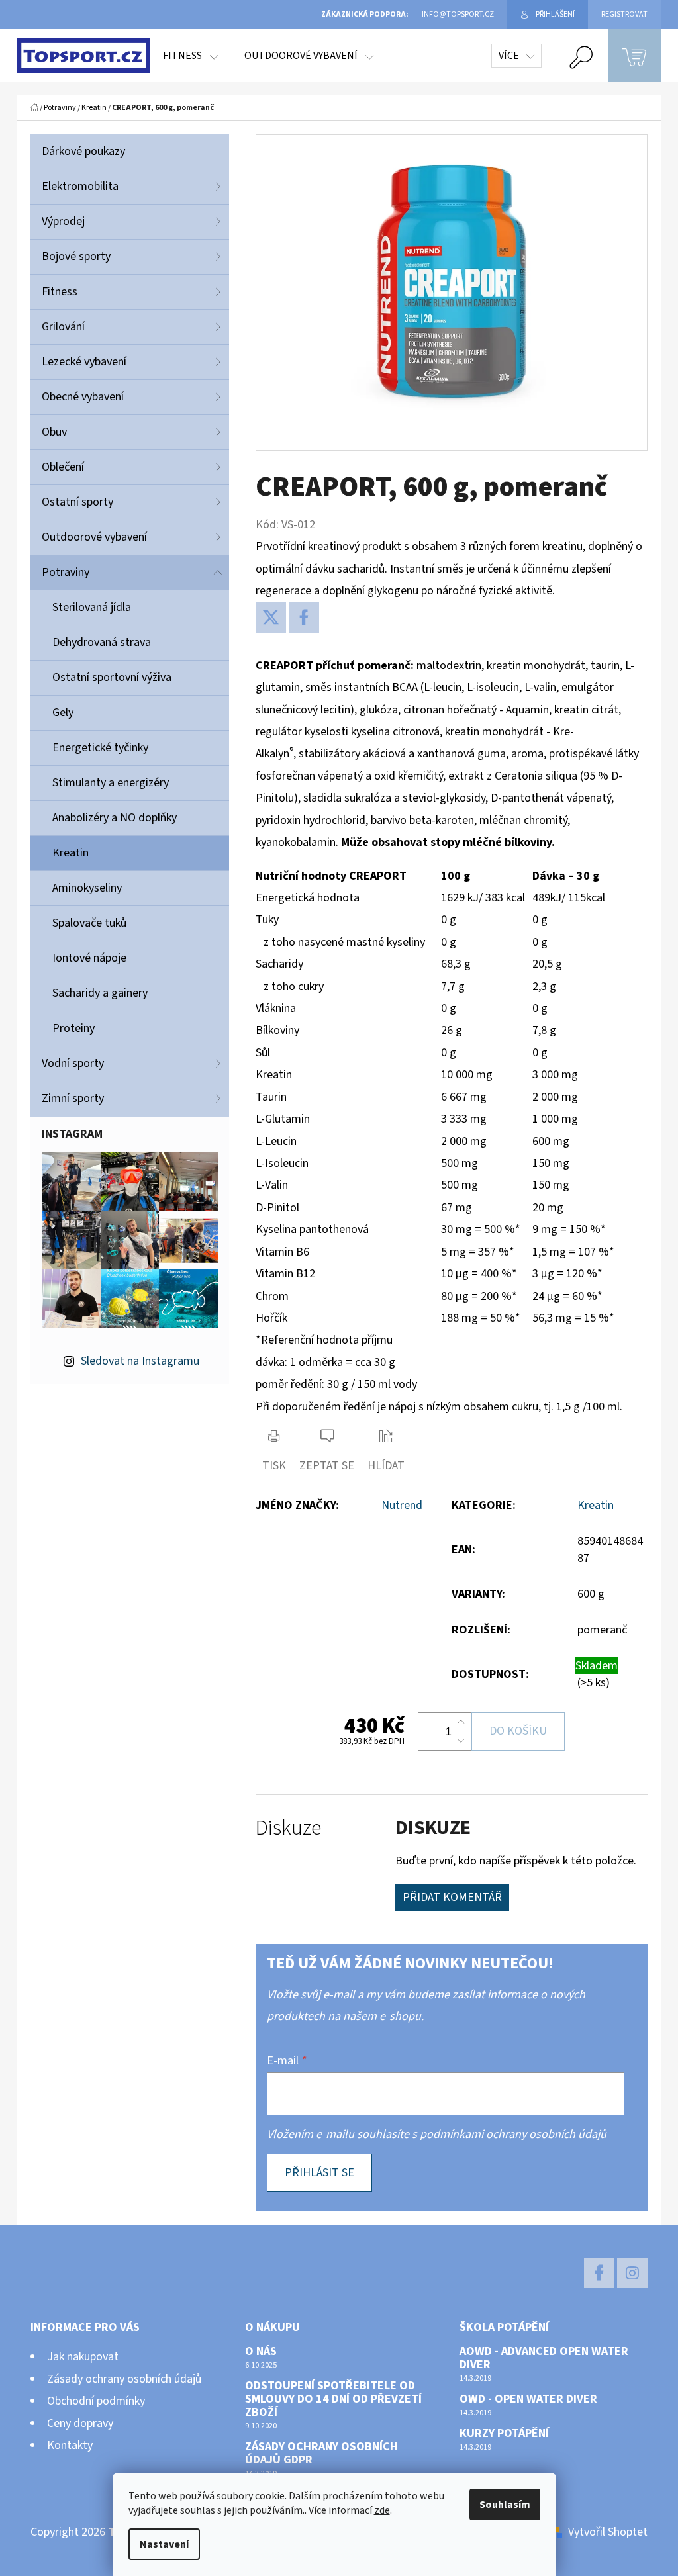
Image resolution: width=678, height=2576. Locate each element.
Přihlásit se (319, 2173)
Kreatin (71, 853)
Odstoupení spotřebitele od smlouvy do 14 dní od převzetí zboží (333, 2399)
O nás (261, 2352)
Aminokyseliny (87, 888)
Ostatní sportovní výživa (112, 677)
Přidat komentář (452, 1897)
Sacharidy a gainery (100, 993)
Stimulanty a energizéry (111, 783)
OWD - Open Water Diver (528, 2399)
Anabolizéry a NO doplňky (115, 818)
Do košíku (518, 1731)
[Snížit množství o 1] (461, 1741)
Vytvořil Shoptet (608, 2532)
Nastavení (164, 2544)
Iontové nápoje (89, 958)
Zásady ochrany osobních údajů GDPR (321, 2454)
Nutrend (402, 1505)
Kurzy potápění (504, 2434)
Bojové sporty (76, 256)
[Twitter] (271, 618)
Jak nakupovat (83, 2357)
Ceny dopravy (80, 2423)
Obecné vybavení (83, 397)
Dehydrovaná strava (102, 642)
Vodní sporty (73, 1063)
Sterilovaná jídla (92, 607)
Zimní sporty (73, 1098)
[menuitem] (190, 56)
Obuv (54, 432)
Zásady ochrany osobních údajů (124, 2379)
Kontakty (70, 2445)
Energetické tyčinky (100, 748)
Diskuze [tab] (288, 1828)
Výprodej (63, 221)
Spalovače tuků (89, 923)
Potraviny (66, 572)
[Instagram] (632, 2273)
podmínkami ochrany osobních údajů (513, 2134)
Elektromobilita (80, 186)
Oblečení (63, 467)
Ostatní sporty (77, 502)
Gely (63, 713)
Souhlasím (505, 2505)
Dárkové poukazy (83, 151)
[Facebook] (304, 618)
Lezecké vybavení (84, 362)
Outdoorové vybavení (94, 537)
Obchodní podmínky (96, 2401)
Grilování (63, 327)
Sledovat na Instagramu (140, 1361)
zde (382, 2510)
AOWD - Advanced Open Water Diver (544, 2358)
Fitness (60, 292)
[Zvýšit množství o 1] (461, 1722)
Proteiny (73, 1028)
